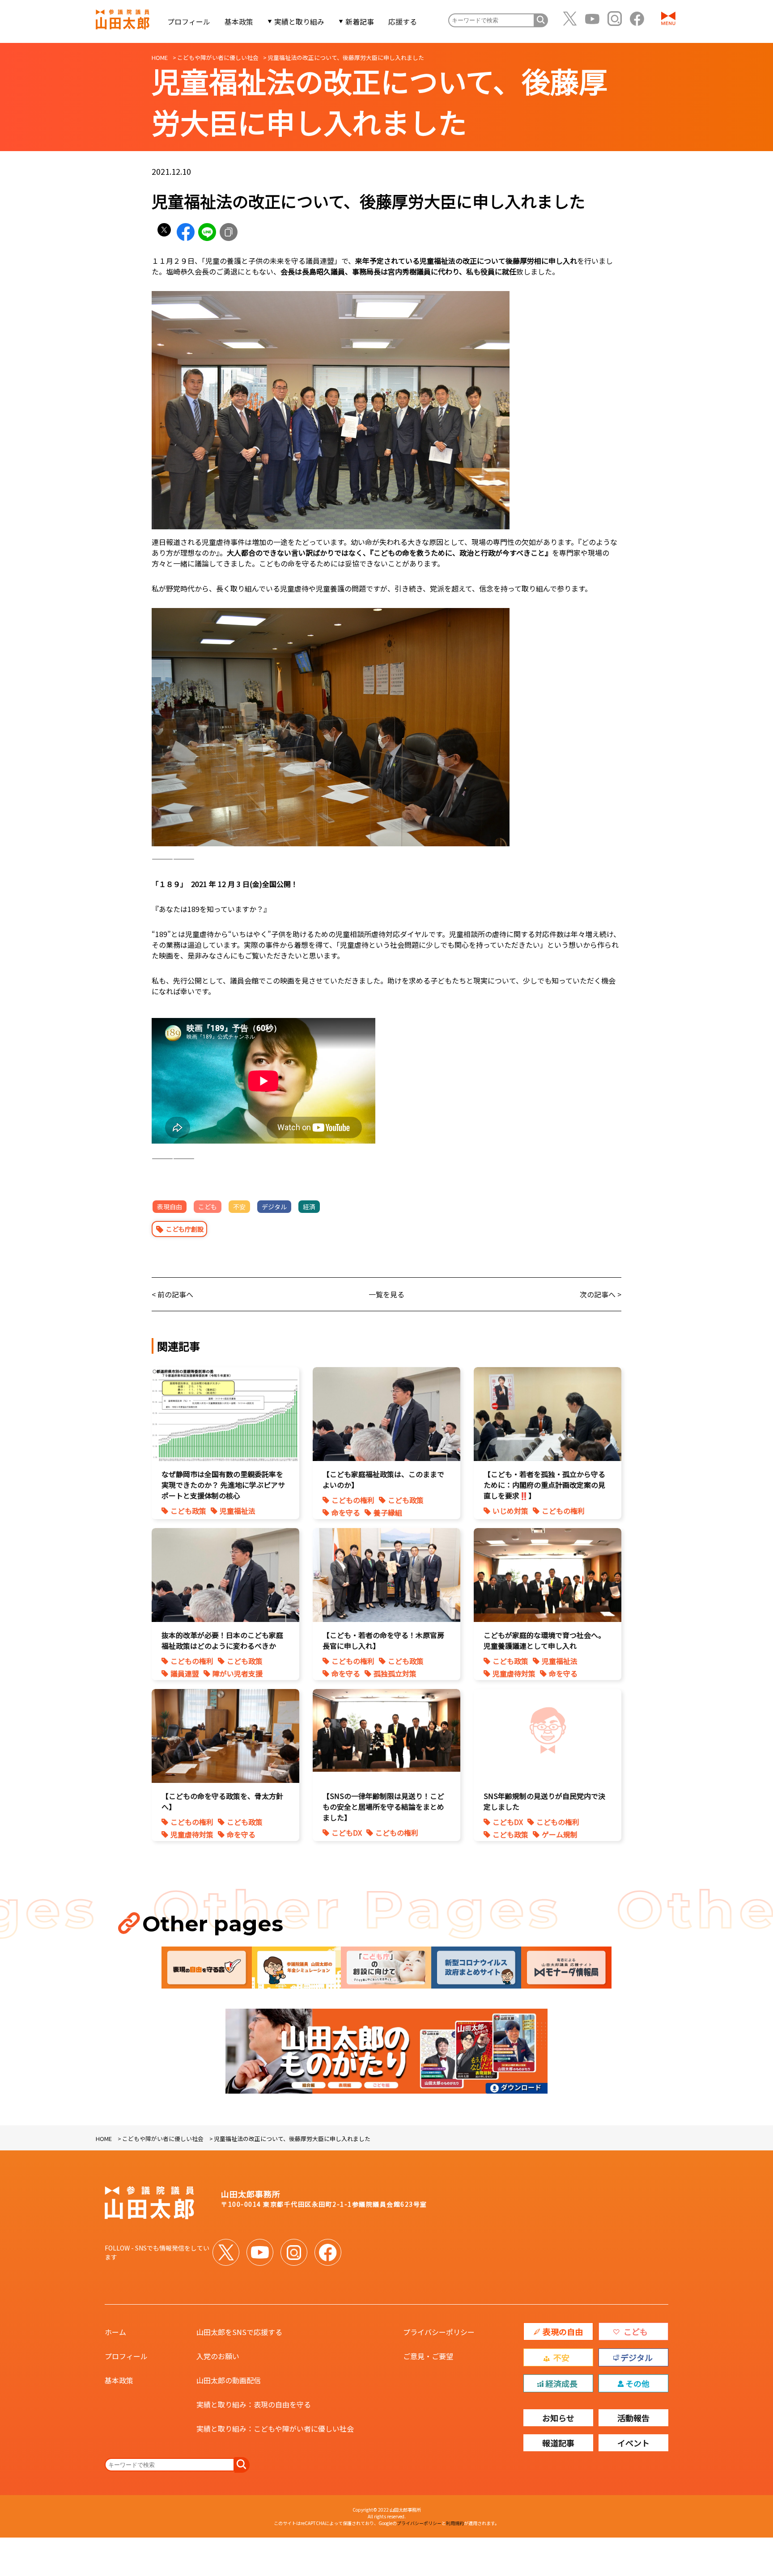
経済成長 (561, 2383)
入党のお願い (218, 2356)
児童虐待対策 (514, 1673)
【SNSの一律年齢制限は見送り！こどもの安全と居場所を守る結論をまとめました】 (383, 1807)
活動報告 (633, 2418)
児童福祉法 (238, 1511)
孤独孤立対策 (395, 1673)
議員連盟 (185, 1673)
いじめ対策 (510, 1511)
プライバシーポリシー (439, 2332)
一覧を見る (386, 1294)
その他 (637, 2383)
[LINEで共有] (207, 232)
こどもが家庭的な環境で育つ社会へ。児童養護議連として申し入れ (544, 1640)
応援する (403, 21)
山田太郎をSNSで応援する (239, 2332)
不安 (239, 1207)
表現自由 (170, 1207)
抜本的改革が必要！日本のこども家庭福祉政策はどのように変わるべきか (222, 1640)
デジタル (274, 1207)
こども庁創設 (185, 1229)
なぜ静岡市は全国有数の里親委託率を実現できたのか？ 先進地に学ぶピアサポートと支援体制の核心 (223, 1485)
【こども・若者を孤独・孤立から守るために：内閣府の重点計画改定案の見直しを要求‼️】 (544, 1485)
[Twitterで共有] (164, 232)
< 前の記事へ (172, 1294)
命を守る (346, 1512)
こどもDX (347, 1833)
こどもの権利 (353, 1500)
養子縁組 (388, 1512)
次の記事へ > (601, 1294)
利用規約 (455, 2523)
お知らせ (558, 2418)
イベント (633, 2443)
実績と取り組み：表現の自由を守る (254, 2404)
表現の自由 (563, 2331)
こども (208, 1207)
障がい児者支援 (238, 1673)
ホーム (115, 2332)
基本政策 (239, 21)
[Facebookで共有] (186, 232)
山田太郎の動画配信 (229, 2380)
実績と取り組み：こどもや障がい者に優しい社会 (275, 2428)
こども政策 (188, 1511)
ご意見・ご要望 (428, 2356)
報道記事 (558, 2443)
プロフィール (189, 21)
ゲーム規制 (560, 1834)
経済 (309, 1207)
